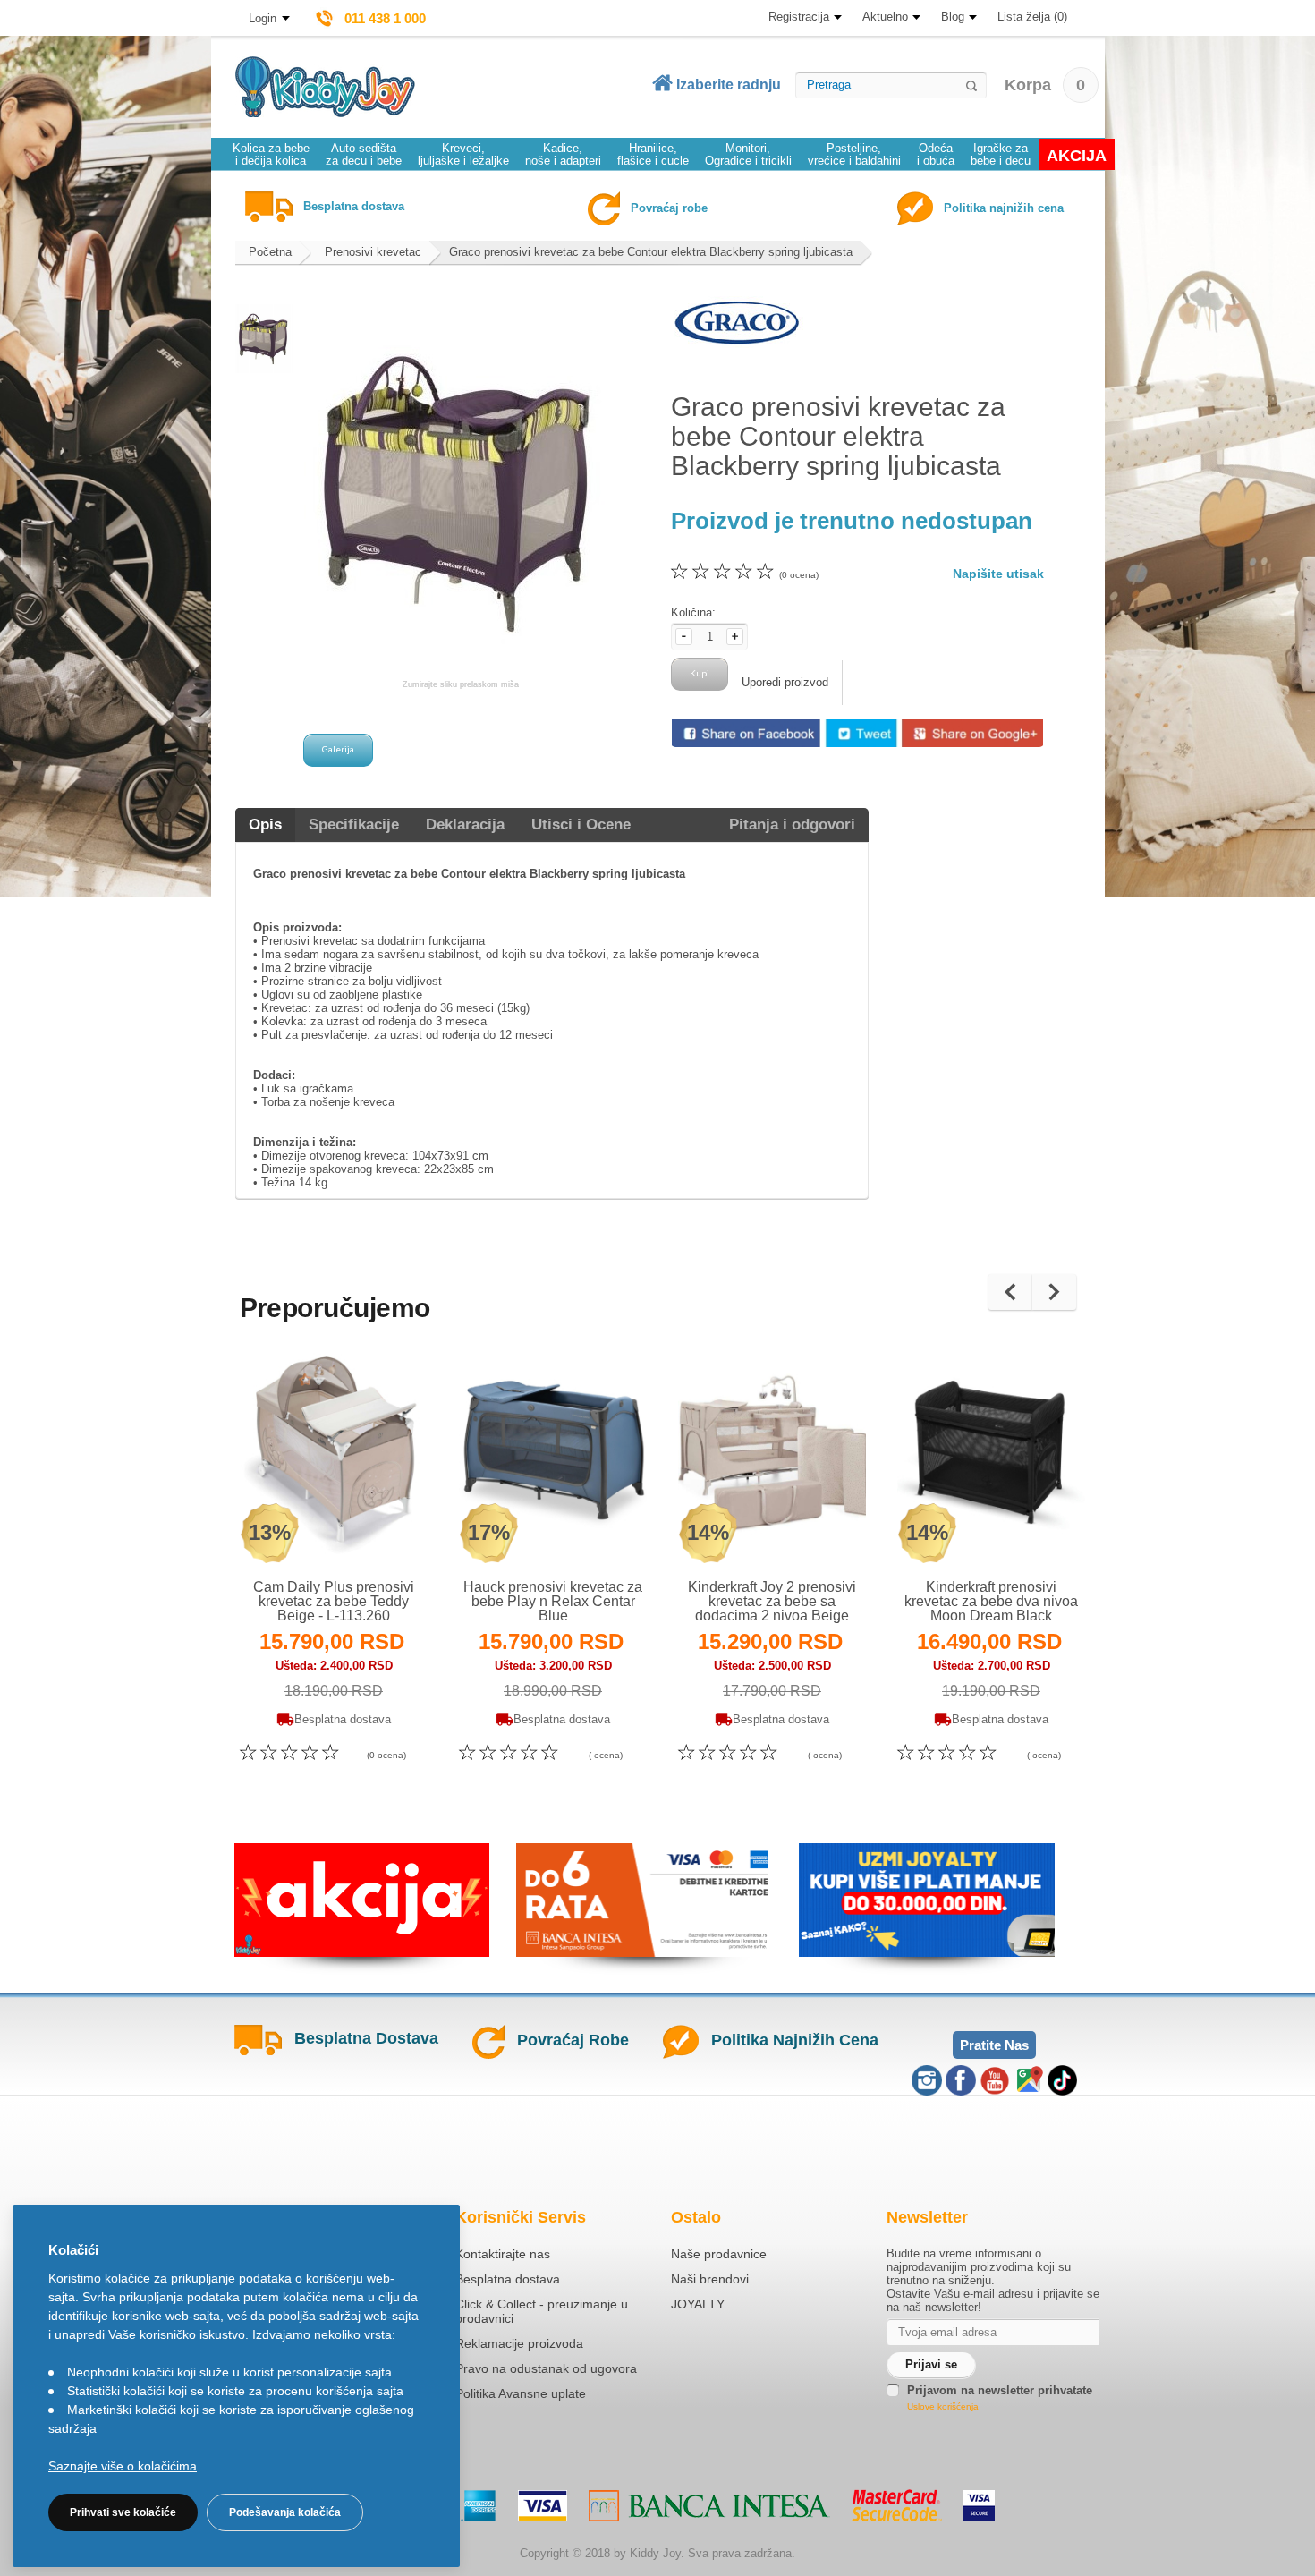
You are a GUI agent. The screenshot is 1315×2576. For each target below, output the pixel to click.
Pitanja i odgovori (792, 825)
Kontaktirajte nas (503, 2254)
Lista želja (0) (1032, 17)
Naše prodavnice (719, 2254)
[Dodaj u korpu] (373, 1530)
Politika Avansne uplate (521, 2393)
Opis (265, 825)
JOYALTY (698, 2304)
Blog (953, 17)
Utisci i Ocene (581, 825)
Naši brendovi (710, 2279)
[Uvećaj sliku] (295, 1530)
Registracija (799, 17)
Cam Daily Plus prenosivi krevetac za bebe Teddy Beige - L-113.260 (334, 1601)
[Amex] (479, 2506)
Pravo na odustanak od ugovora (546, 2368)
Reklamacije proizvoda (519, 2343)
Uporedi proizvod (785, 682)
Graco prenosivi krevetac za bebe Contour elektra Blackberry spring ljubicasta (651, 252)
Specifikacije (354, 825)
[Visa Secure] (979, 2506)
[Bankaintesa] (709, 2506)
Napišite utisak (998, 574)
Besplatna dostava (508, 2279)
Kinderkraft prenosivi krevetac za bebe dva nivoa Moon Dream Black (991, 1601)
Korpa (1045, 85)
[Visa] (543, 2506)
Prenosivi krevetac (373, 252)
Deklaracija (465, 825)
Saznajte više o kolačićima (123, 2466)
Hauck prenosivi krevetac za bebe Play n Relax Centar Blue (553, 1601)
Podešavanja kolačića (285, 2512)
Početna (270, 252)
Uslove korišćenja (943, 2406)
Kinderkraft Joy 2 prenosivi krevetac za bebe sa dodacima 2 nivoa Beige (772, 1601)
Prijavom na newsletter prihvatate (1000, 2390)
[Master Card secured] (897, 2505)
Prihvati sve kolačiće (123, 2512)
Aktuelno (885, 17)
